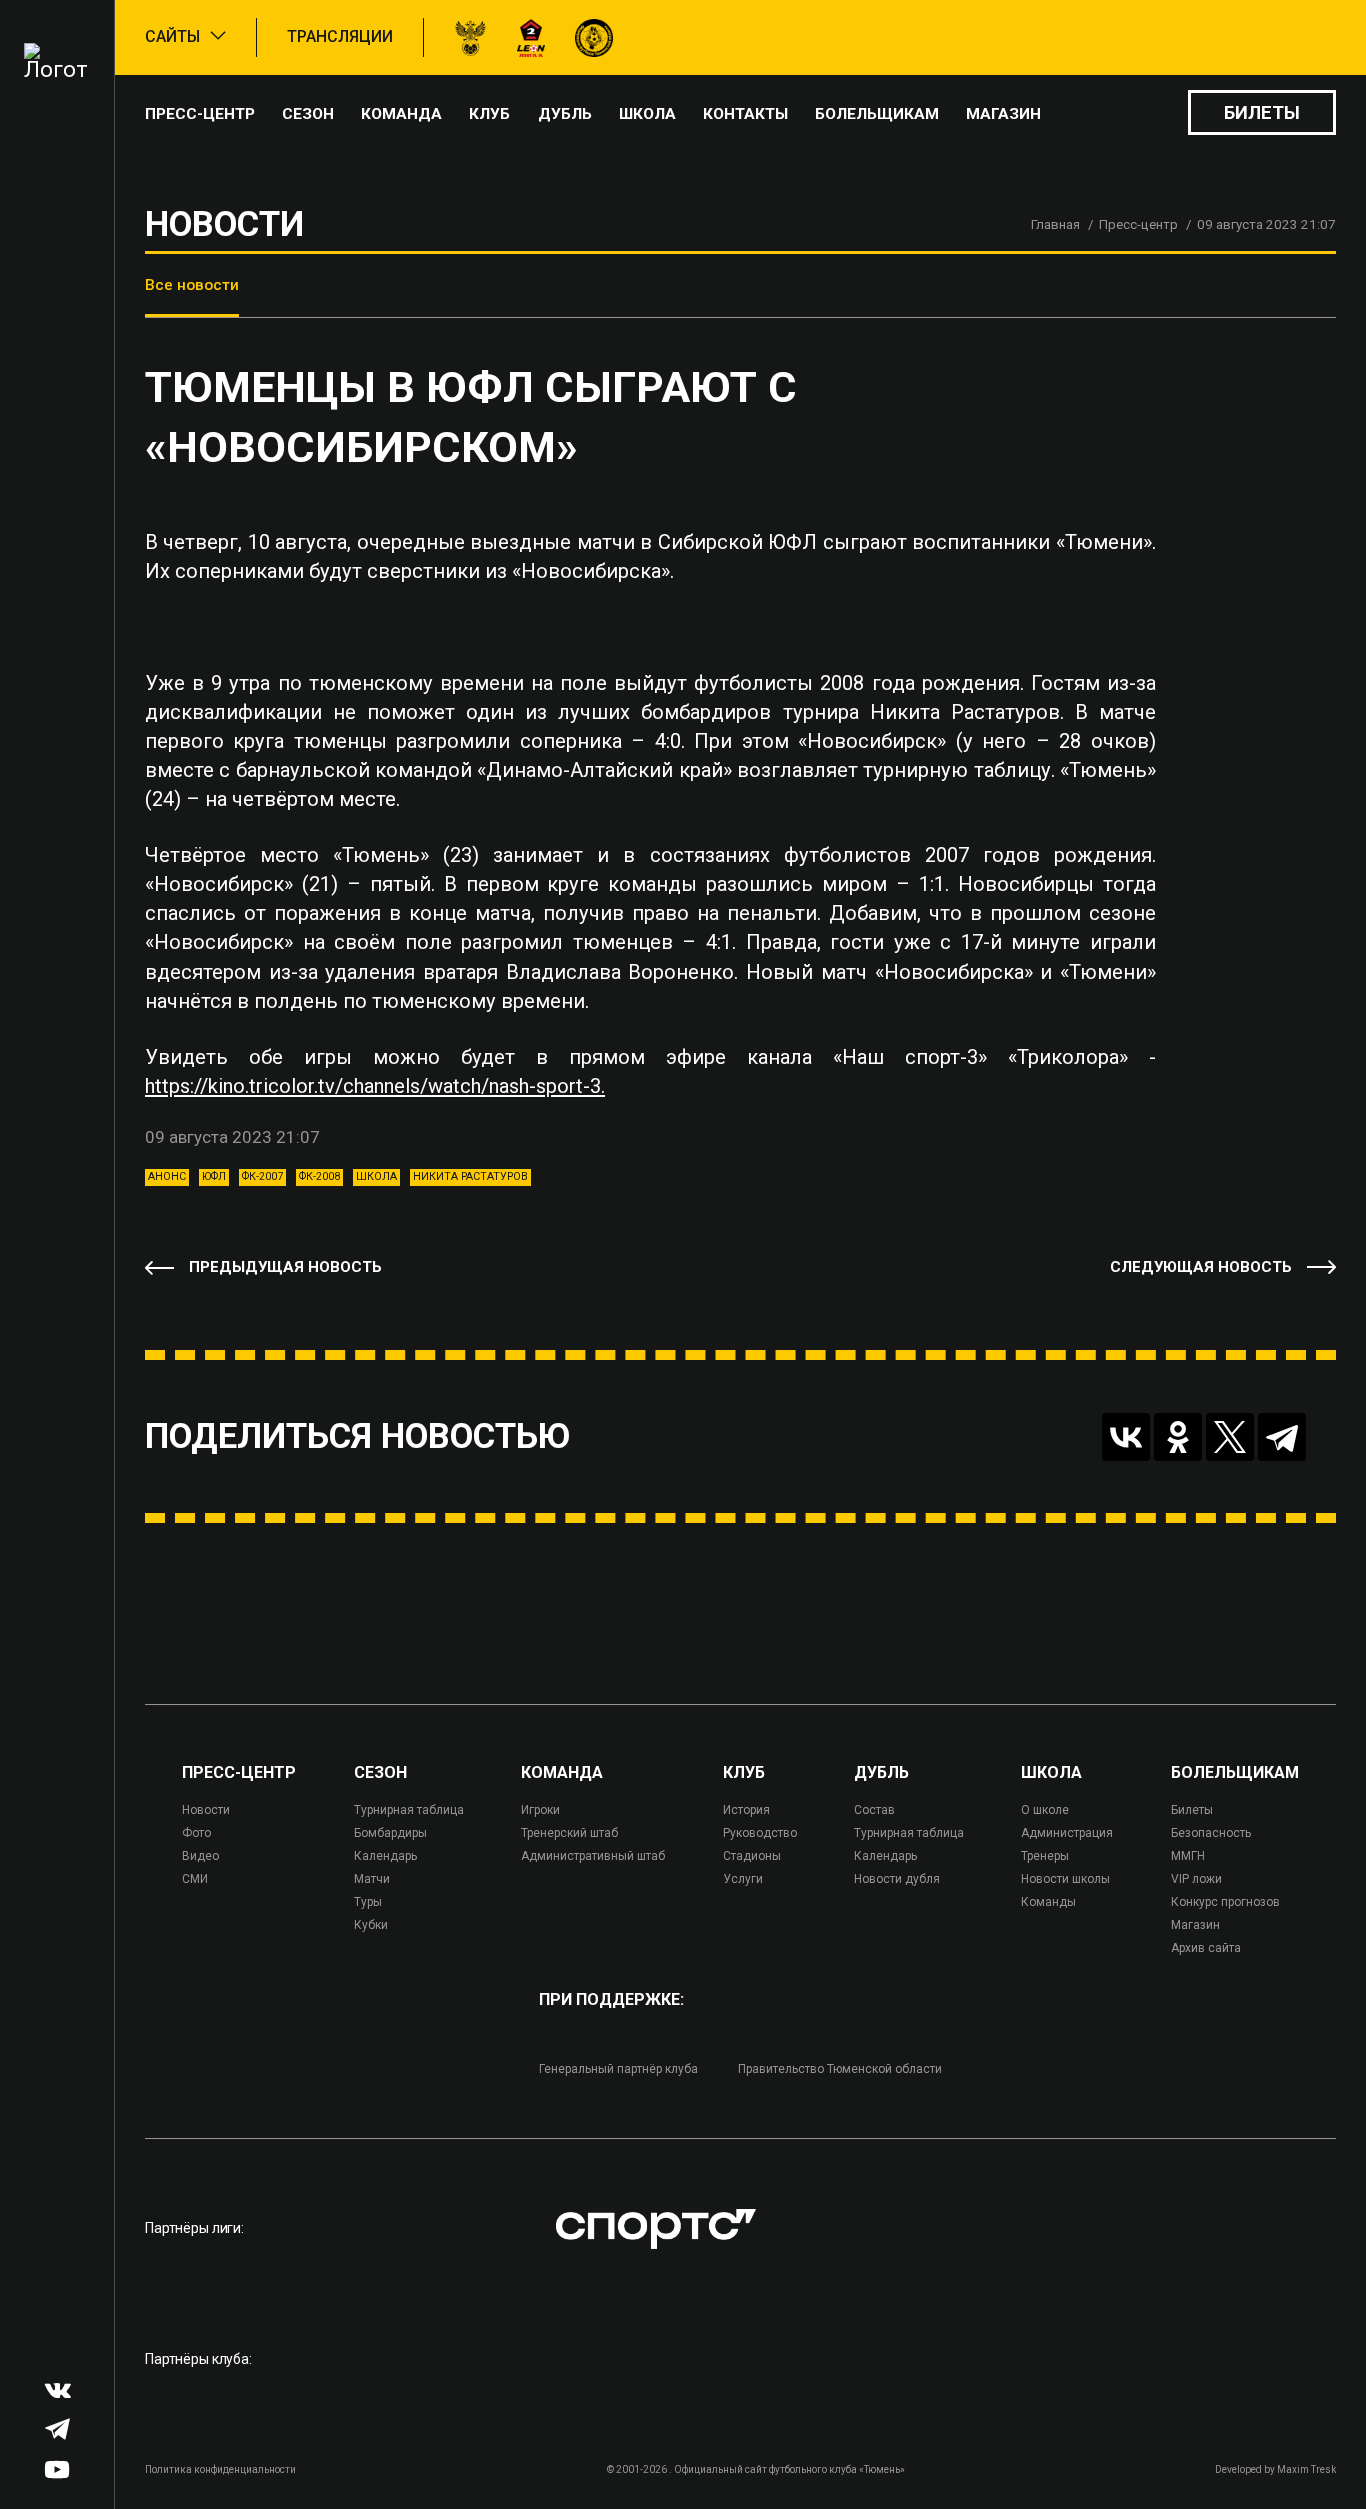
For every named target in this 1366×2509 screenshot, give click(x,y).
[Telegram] (1282, 1437)
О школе (1045, 1810)
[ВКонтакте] (1126, 1437)
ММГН (1188, 1856)
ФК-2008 (319, 1176)
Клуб (489, 114)
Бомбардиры (390, 1833)
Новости (206, 1810)
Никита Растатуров (470, 1176)
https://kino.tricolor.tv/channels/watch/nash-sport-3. (375, 1086)
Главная (1055, 224)
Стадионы (752, 1856)
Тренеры (1045, 1856)
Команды (1048, 1902)
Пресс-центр (200, 114)
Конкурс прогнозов (1225, 1902)
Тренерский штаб (569, 1833)
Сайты (172, 36)
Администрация (1067, 1833)
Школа (647, 114)
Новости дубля (897, 1879)
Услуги (743, 1879)
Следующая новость (1201, 1267)
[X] (1230, 1437)
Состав (874, 1810)
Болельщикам (877, 114)
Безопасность (1211, 1833)
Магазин (1003, 114)
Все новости (192, 285)
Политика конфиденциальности (220, 2469)
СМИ (195, 1879)
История (746, 1810)
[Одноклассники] (1178, 1437)
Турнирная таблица (409, 1810)
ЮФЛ (214, 1176)
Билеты (1262, 112)
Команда (401, 114)
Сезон (308, 114)
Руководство (760, 1833)
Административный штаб (593, 1856)
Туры (368, 1902)
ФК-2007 (262, 1176)
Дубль (565, 114)
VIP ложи (1196, 1879)
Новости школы (1065, 1879)
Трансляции (340, 36)
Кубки (371, 1925)
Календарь (385, 1856)
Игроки (540, 1810)
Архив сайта (1206, 1948)
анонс (167, 1176)
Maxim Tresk (1306, 2469)
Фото (196, 1833)
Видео (200, 1856)
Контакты (745, 114)
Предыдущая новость (285, 1267)
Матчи (372, 1879)
